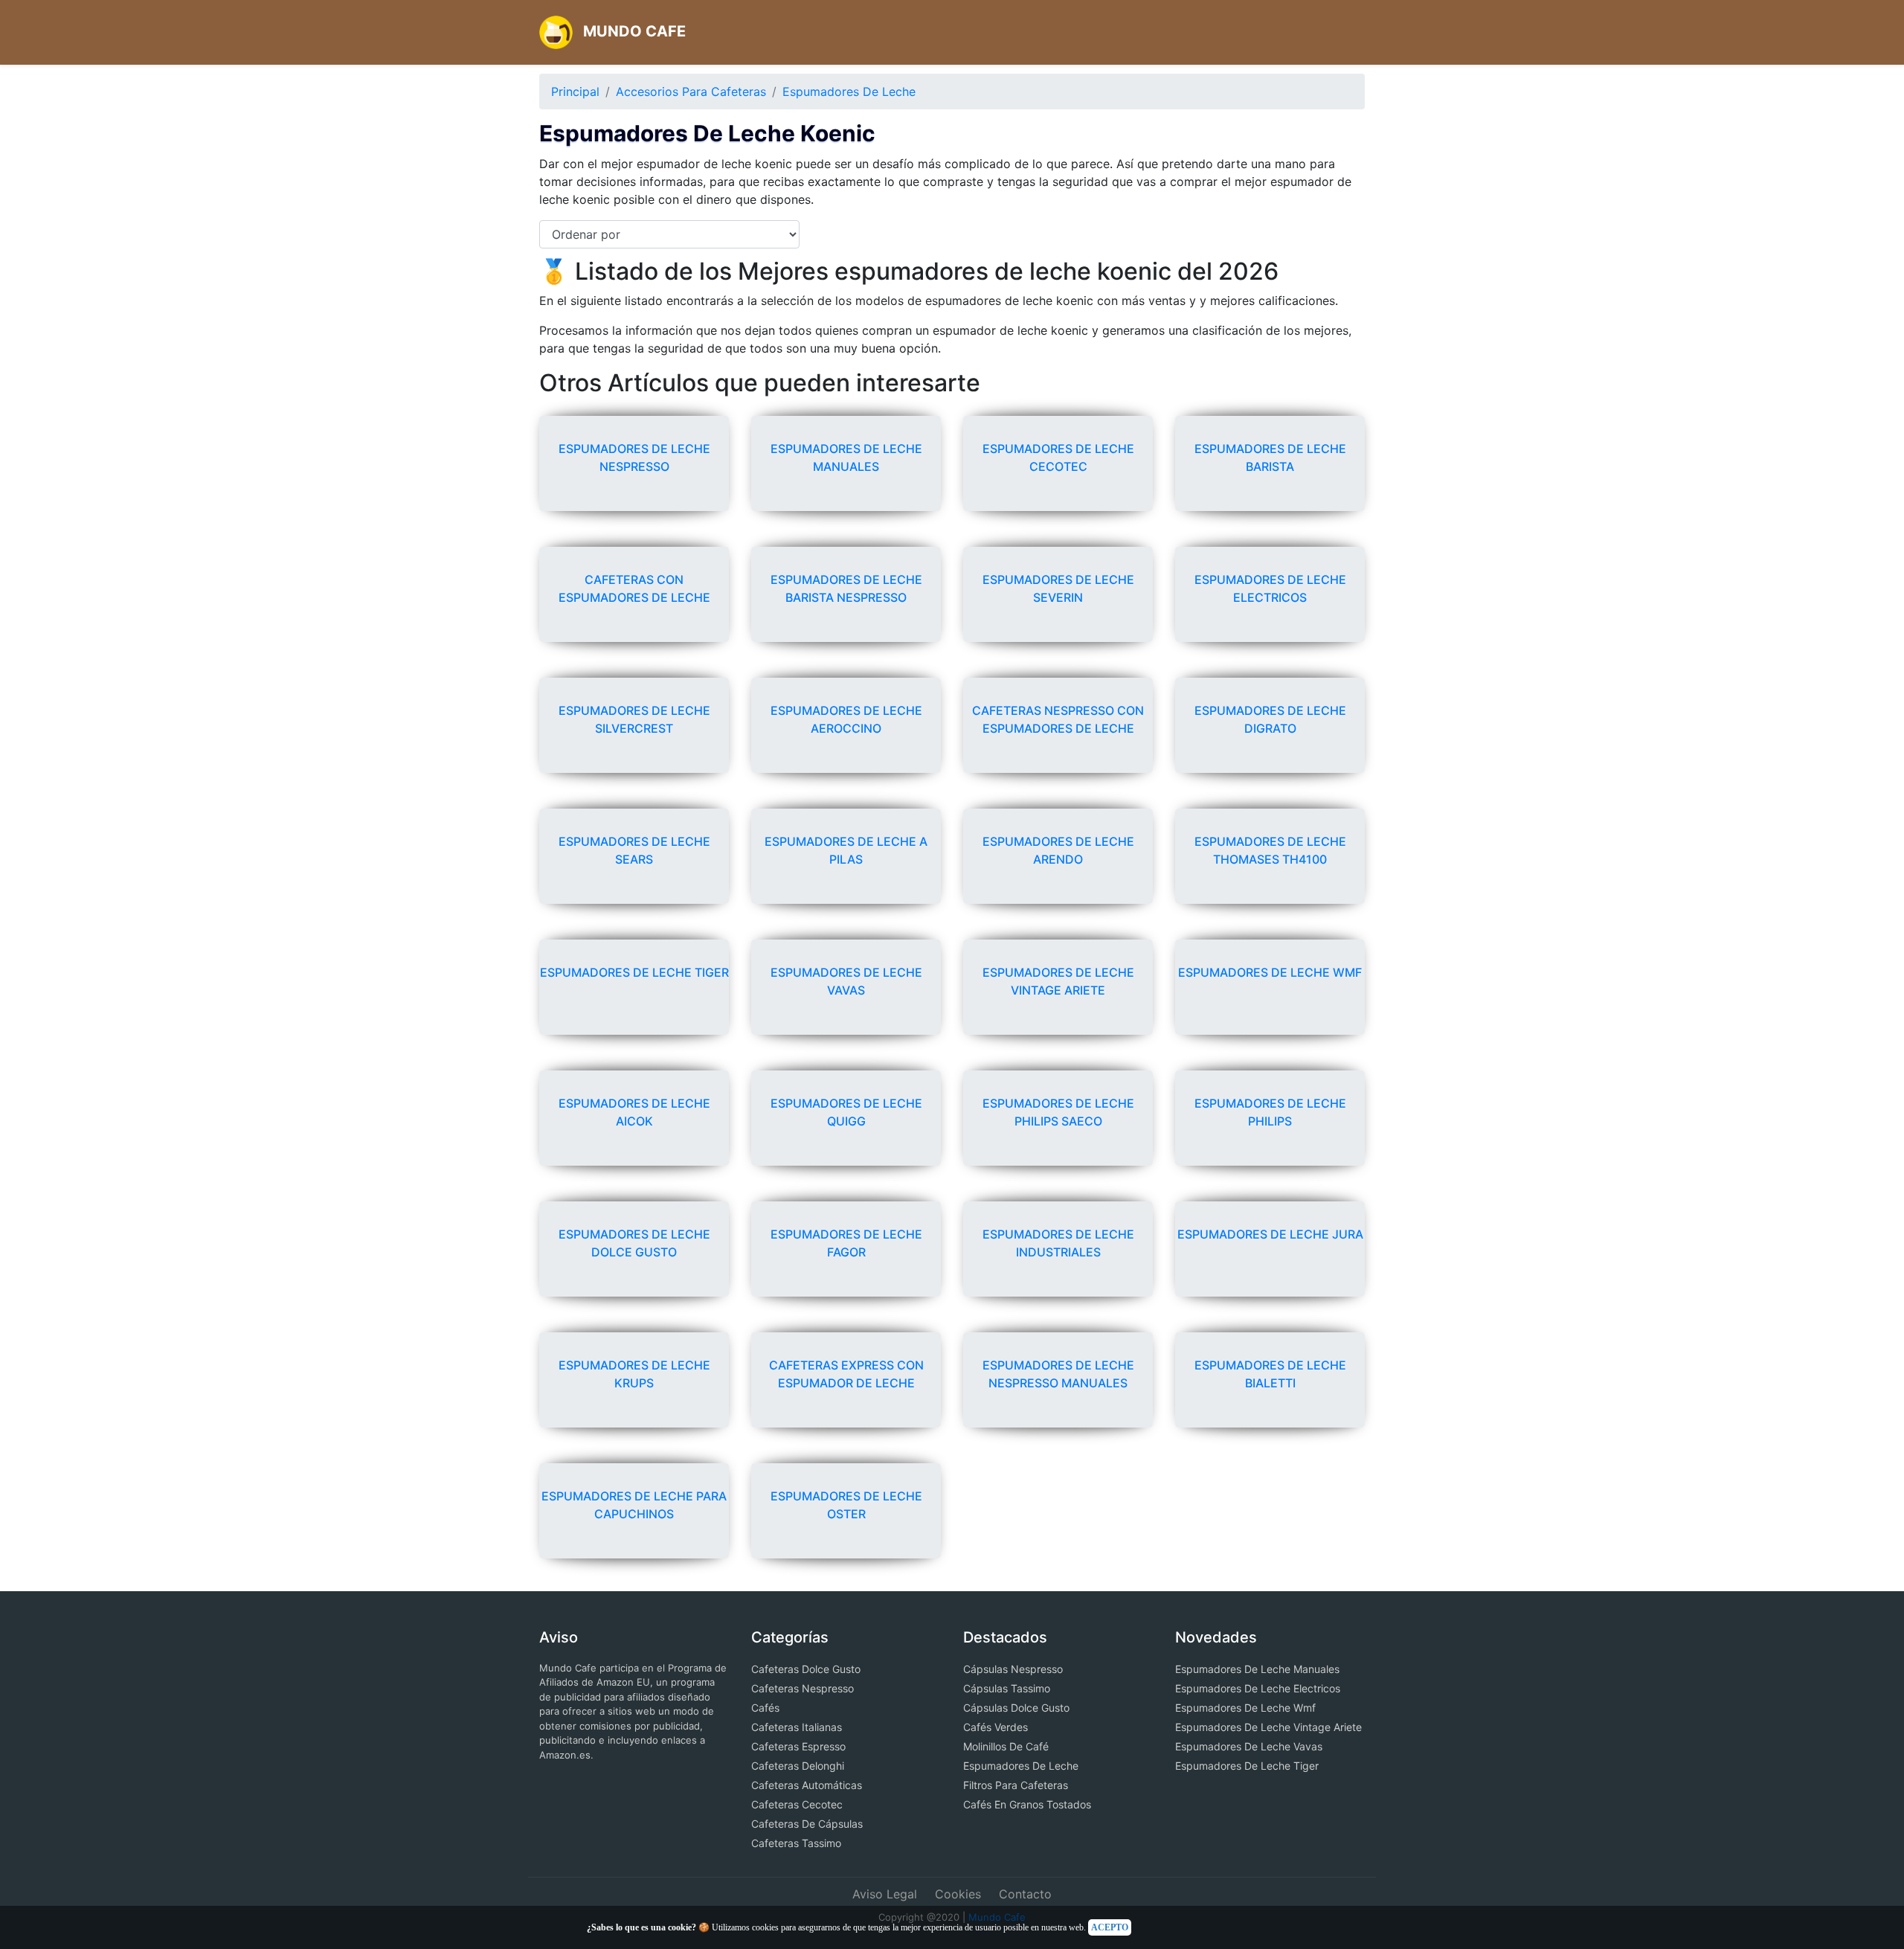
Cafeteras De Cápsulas (807, 1824)
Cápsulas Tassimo (1007, 1688)
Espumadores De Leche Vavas (1249, 1746)
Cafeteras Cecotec (797, 1804)
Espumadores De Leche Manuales (1257, 1669)
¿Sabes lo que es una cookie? (641, 1927)
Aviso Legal (885, 1894)
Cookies (958, 1894)
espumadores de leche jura (1270, 1234)
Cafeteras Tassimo (796, 1843)
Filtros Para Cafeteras (1016, 1785)
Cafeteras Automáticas (807, 1785)
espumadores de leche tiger (634, 972)
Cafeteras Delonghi (798, 1766)
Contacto (1025, 1894)
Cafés (765, 1708)
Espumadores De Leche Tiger (1247, 1766)
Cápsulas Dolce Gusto (1016, 1708)
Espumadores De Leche (849, 91)
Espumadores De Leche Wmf (1245, 1708)
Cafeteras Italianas (797, 1727)
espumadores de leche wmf (1270, 972)
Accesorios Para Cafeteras (691, 91)
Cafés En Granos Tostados (1027, 1804)
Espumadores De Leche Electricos (1258, 1688)
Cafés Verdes (996, 1727)
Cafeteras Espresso (798, 1746)
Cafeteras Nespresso (803, 1688)
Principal (575, 91)
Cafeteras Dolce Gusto (806, 1669)
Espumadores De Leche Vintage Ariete (1268, 1727)
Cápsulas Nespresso (1013, 1669)
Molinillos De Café (1006, 1746)
